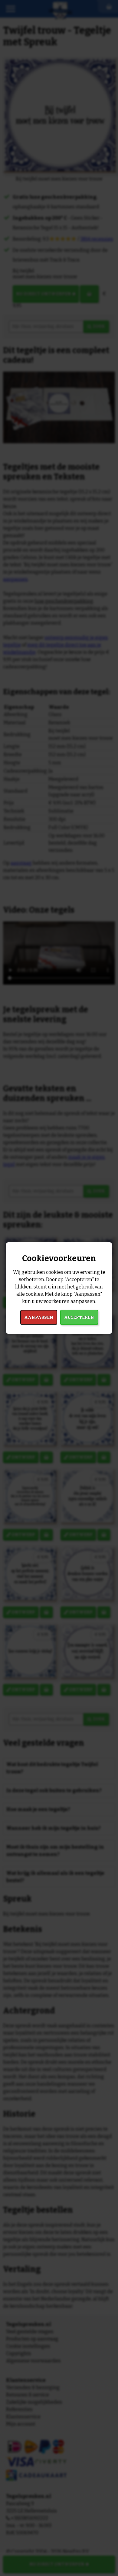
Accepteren (79, 1317)
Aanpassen (39, 1317)
